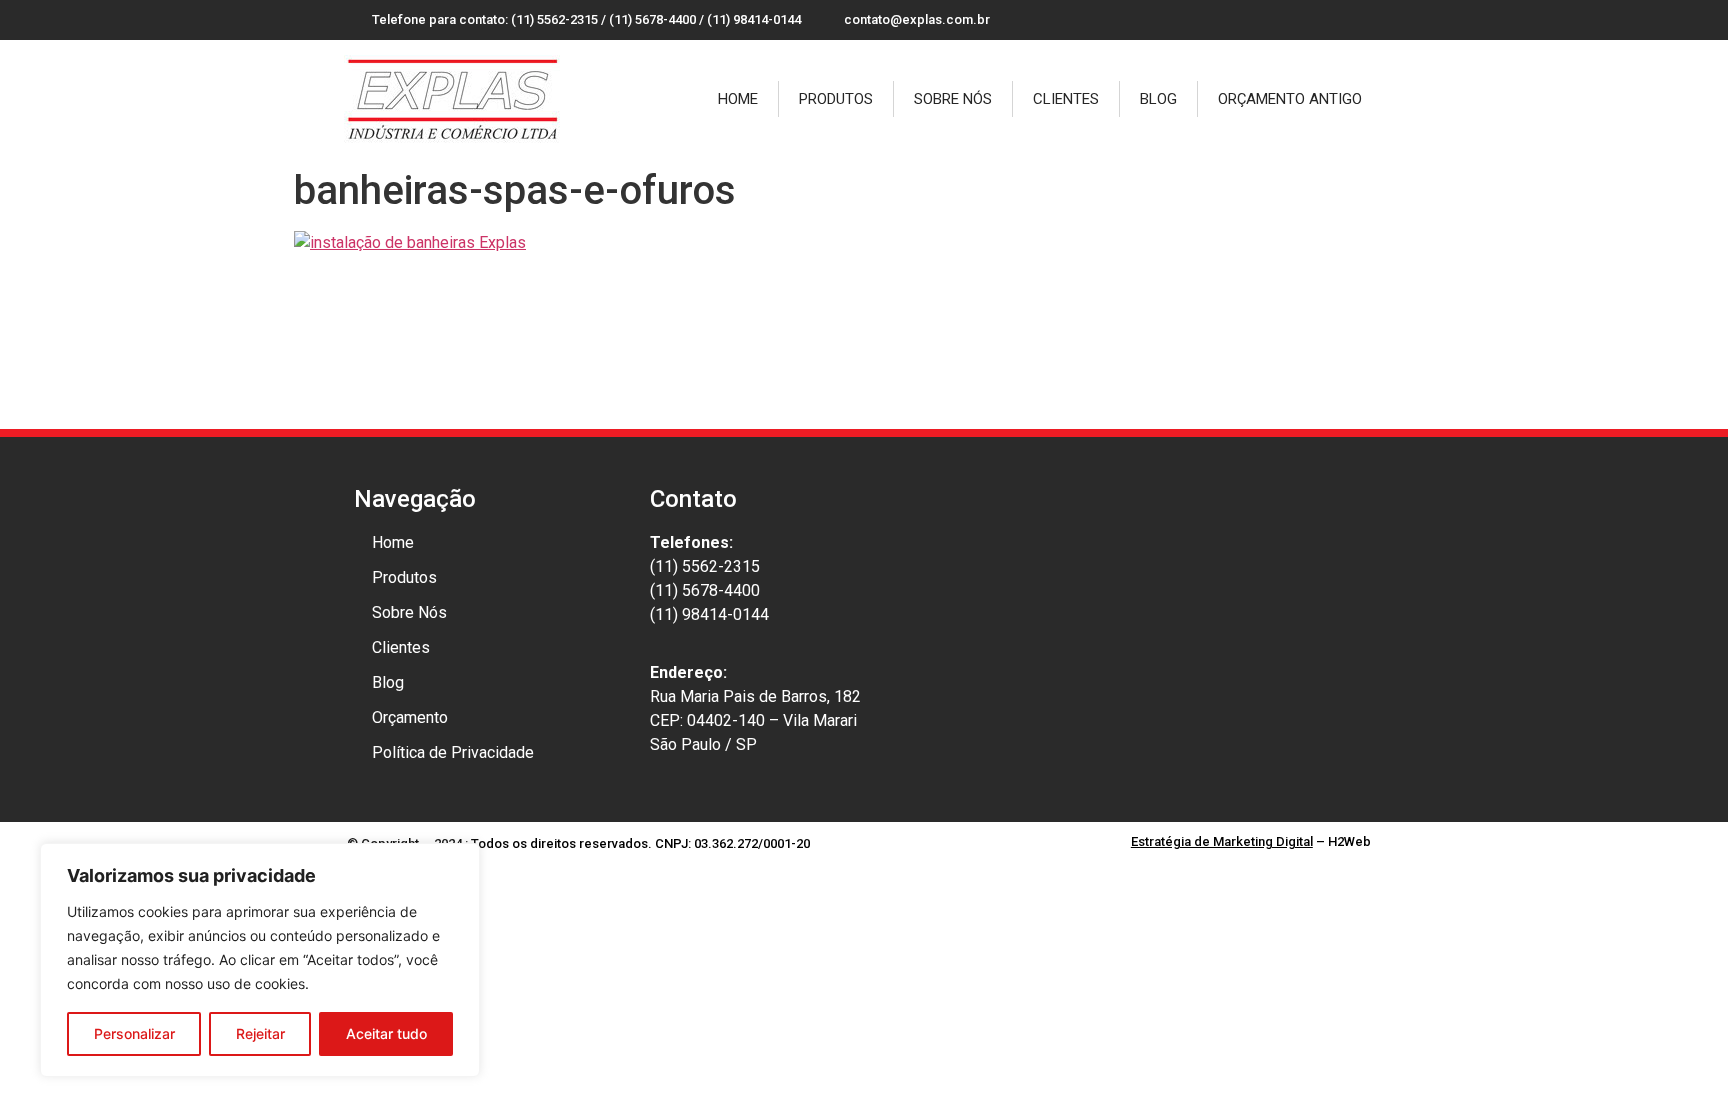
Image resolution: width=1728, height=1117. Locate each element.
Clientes (1066, 99)
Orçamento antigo (1290, 99)
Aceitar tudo (386, 1033)
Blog (1158, 99)
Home (738, 99)
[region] (260, 960)
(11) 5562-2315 (705, 566)
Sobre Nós (953, 99)
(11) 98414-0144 (709, 614)
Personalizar (134, 1033)
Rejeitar (260, 1033)
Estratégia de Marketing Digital (1222, 841)
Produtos (836, 99)
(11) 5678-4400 (705, 590)
